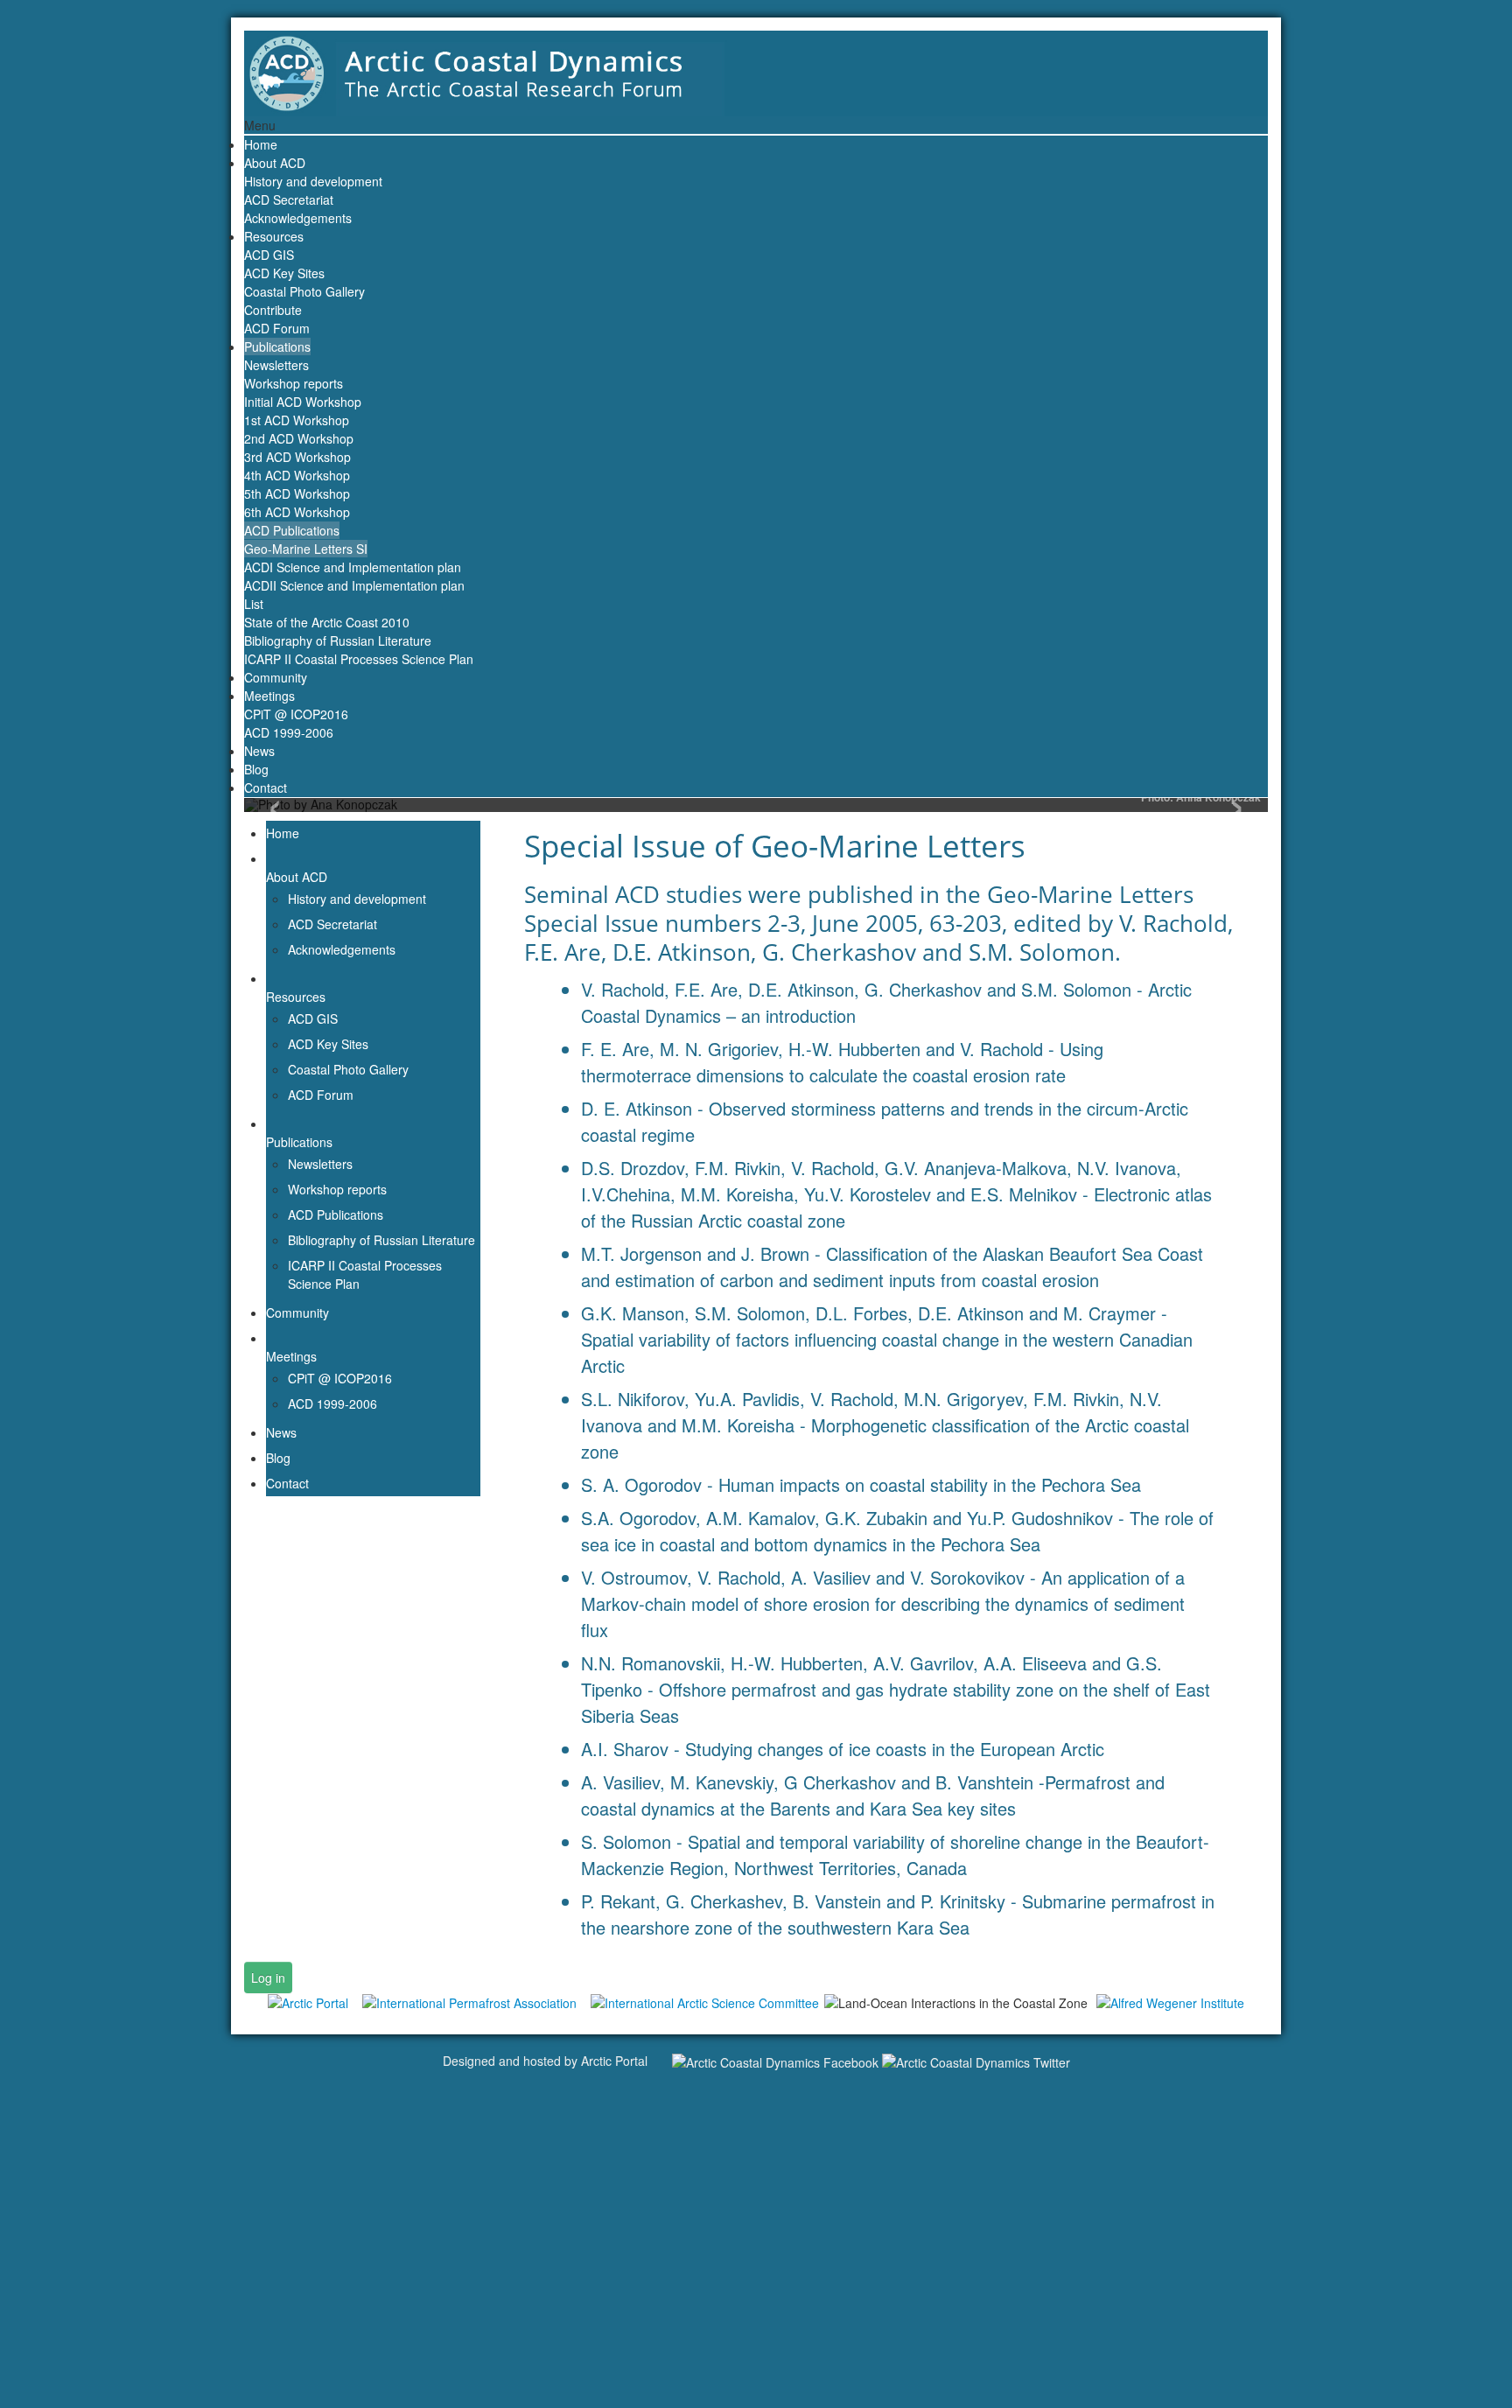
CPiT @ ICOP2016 (296, 714)
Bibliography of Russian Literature (338, 640)
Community (276, 677)
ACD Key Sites (284, 273)
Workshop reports (294, 383)
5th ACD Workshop (297, 493)
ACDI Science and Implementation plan (353, 567)
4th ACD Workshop (297, 475)
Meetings (269, 696)
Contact (266, 787)
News (259, 751)
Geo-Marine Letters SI (306, 549)
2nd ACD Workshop (299, 438)
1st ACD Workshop (297, 420)
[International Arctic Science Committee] (705, 2002)
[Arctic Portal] (308, 2002)
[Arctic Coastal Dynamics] (756, 71)
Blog (256, 769)
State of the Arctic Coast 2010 (327, 622)
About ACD (275, 163)
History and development (313, 181)
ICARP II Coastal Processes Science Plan (359, 659)
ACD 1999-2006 (289, 732)
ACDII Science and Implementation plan (354, 585)
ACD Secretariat (289, 199)
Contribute (273, 310)
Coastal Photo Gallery (304, 291)
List (254, 604)
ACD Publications (292, 530)
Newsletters (276, 365)
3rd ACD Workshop (297, 457)
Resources (274, 236)
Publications (277, 346)
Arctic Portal (614, 2061)
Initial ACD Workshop (303, 402)
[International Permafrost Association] (469, 2002)
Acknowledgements (298, 218)
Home (261, 144)
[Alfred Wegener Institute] (1170, 2002)
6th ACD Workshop (297, 512)
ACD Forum (277, 328)
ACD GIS (269, 255)
